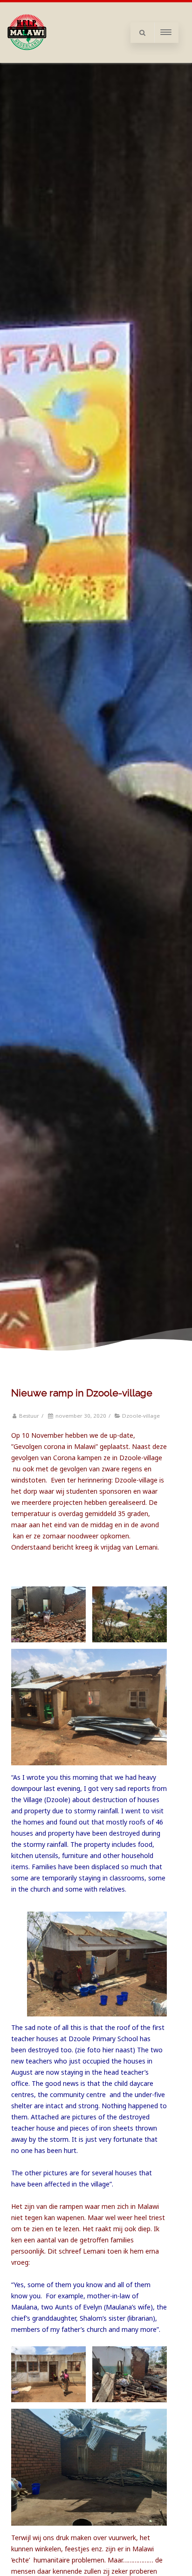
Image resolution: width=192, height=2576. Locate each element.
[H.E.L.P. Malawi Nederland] (27, 59)
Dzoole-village (141, 1416)
